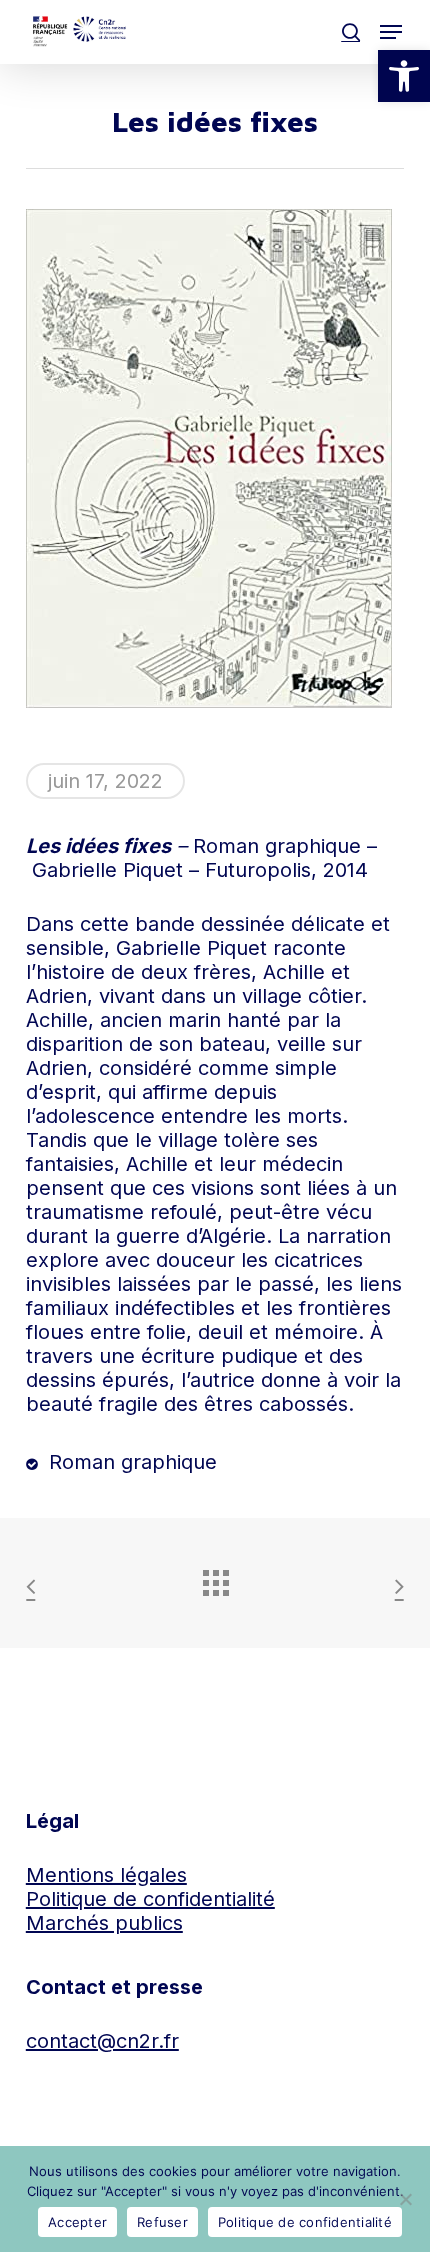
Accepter (77, 2222)
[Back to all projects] (215, 1578)
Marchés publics (104, 1923)
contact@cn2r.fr (102, 2041)
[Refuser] (405, 2199)
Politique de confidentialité (150, 1899)
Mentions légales (106, 1875)
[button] (404, 76)
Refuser (162, 2222)
